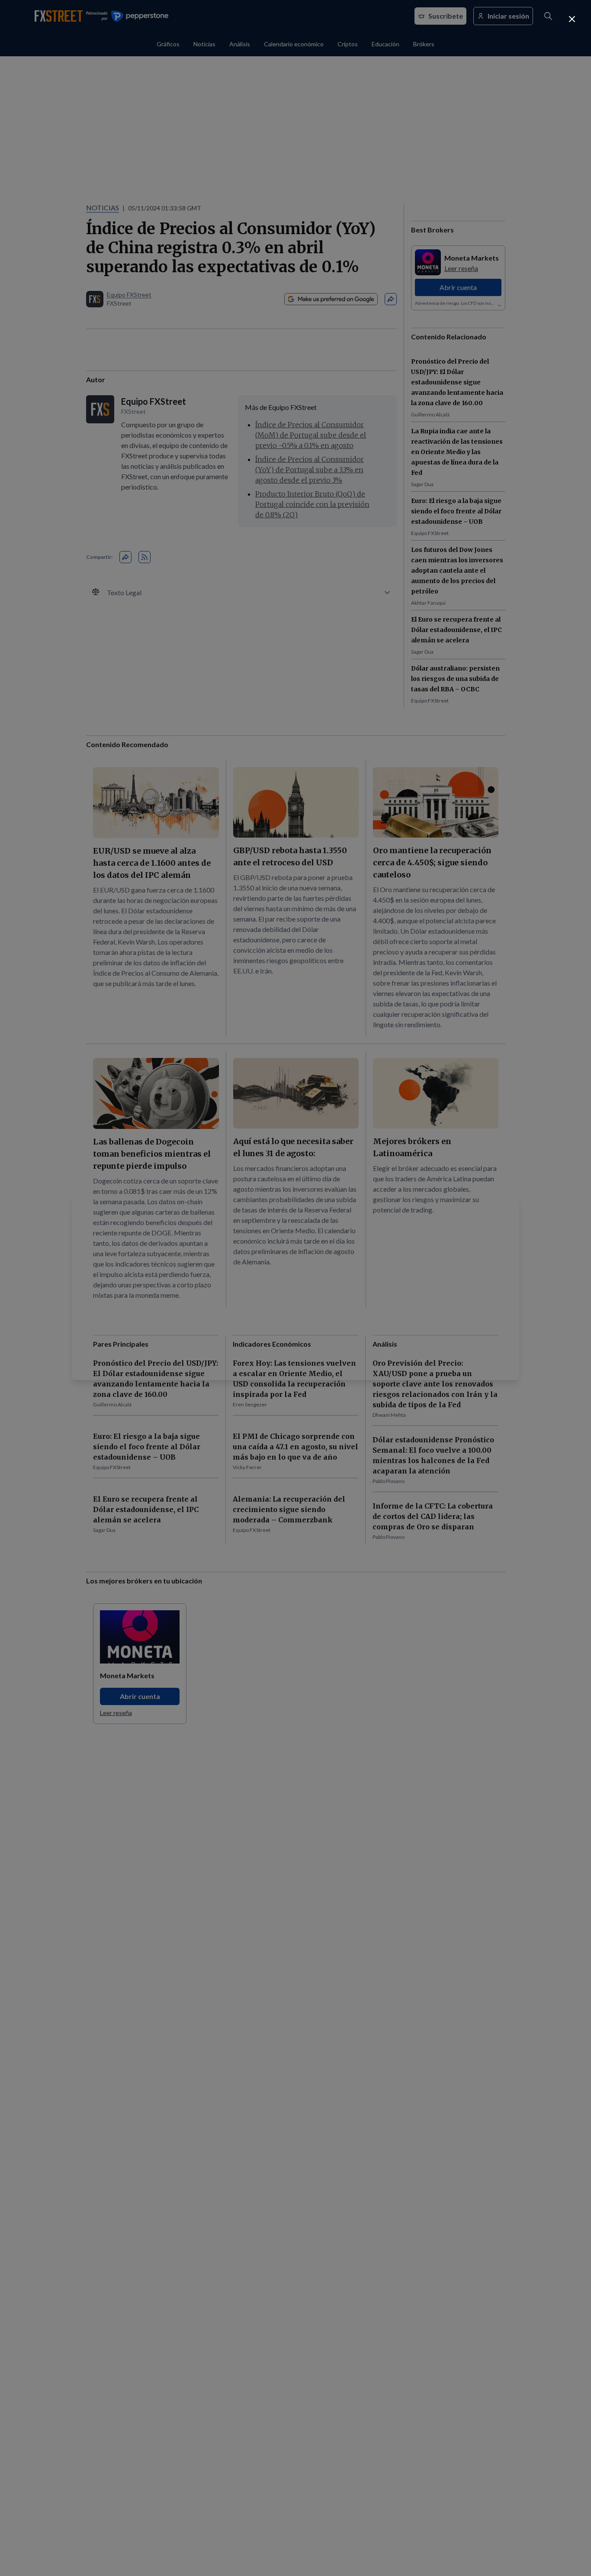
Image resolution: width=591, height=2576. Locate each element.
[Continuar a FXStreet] (572, 19)
